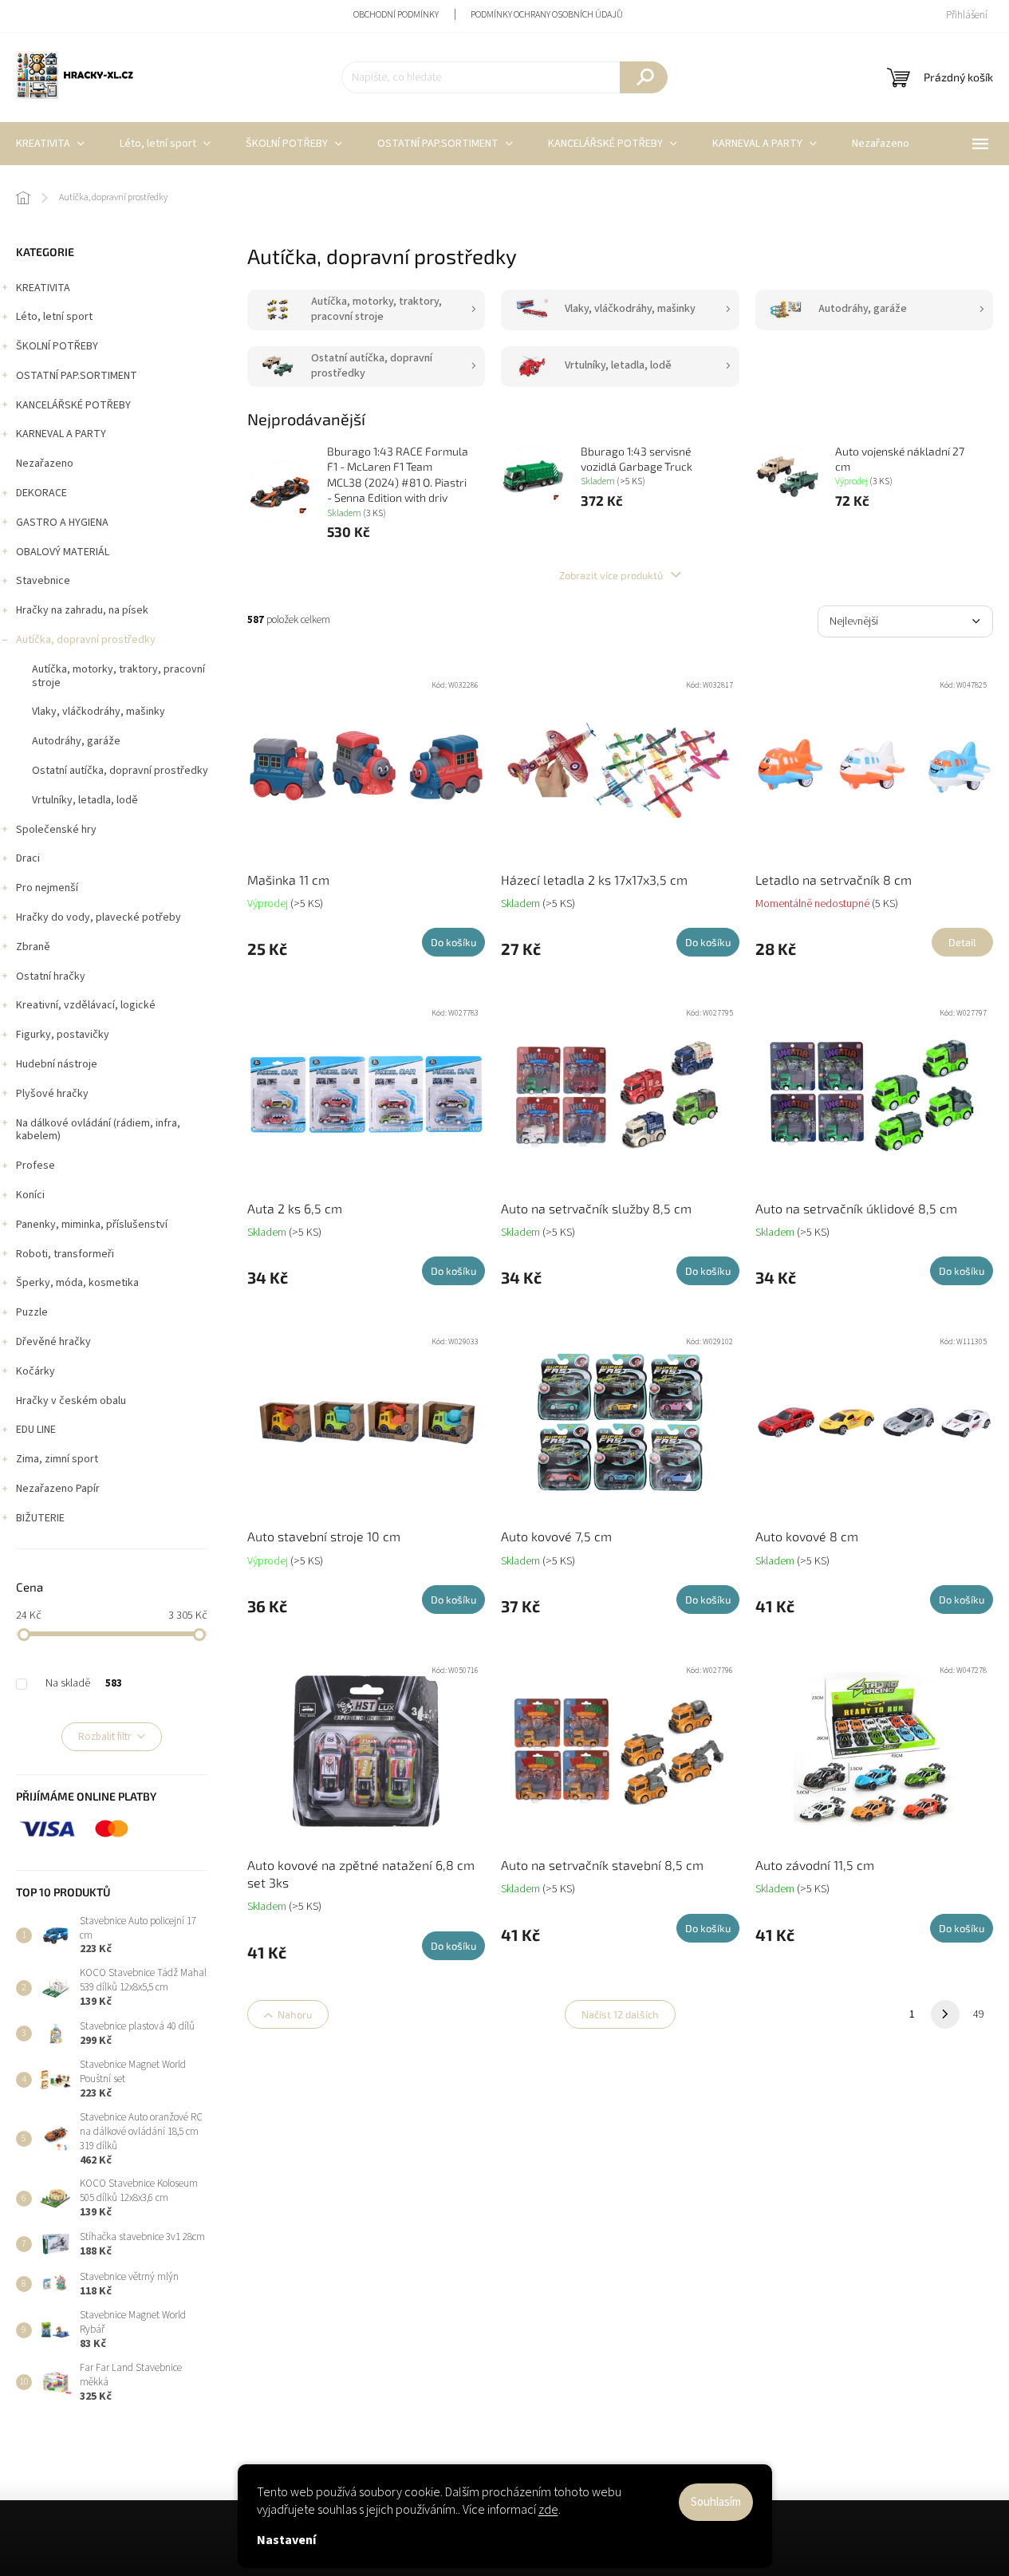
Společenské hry (56, 830)
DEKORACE (41, 493)
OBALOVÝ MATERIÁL (63, 552)
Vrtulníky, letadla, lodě (85, 800)
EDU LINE (36, 1430)
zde (548, 2510)
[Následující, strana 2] (945, 2014)
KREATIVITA (43, 288)
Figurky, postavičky (63, 1035)
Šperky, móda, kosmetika (77, 1283)
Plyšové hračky (52, 1094)
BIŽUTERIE (40, 1518)
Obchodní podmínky (396, 15)
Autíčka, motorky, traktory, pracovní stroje (118, 676)
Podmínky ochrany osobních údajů (547, 15)
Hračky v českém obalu (71, 1401)
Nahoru (295, 2014)
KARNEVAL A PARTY (61, 434)
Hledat (644, 77)
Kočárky (35, 1371)
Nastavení (286, 2540)
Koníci (30, 1195)
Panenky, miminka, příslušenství (92, 1225)
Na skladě (84, 1683)
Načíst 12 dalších (620, 2014)
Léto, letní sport (54, 317)
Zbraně (33, 947)
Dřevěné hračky (53, 1342)
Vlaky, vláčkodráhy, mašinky (99, 712)
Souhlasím (716, 2502)
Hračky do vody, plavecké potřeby (99, 917)
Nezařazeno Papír (58, 1489)
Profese (35, 1166)
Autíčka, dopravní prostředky (86, 640)
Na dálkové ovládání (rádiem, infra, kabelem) (98, 1130)
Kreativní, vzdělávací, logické (86, 1005)
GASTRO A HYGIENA (62, 523)
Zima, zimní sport (57, 1459)
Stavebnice (43, 581)
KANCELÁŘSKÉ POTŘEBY (73, 405)
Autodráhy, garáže (76, 741)
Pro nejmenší (47, 888)
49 (979, 2014)
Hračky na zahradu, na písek (82, 610)
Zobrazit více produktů (612, 575)
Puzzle (32, 1312)
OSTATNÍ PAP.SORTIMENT (77, 376)
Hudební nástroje (57, 1064)
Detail (962, 942)
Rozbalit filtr (104, 1737)
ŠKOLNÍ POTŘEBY (57, 346)
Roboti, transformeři (65, 1254)
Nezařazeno (45, 464)
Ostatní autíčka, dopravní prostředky (120, 771)
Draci (28, 858)
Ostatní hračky (51, 976)
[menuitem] (165, 144)
